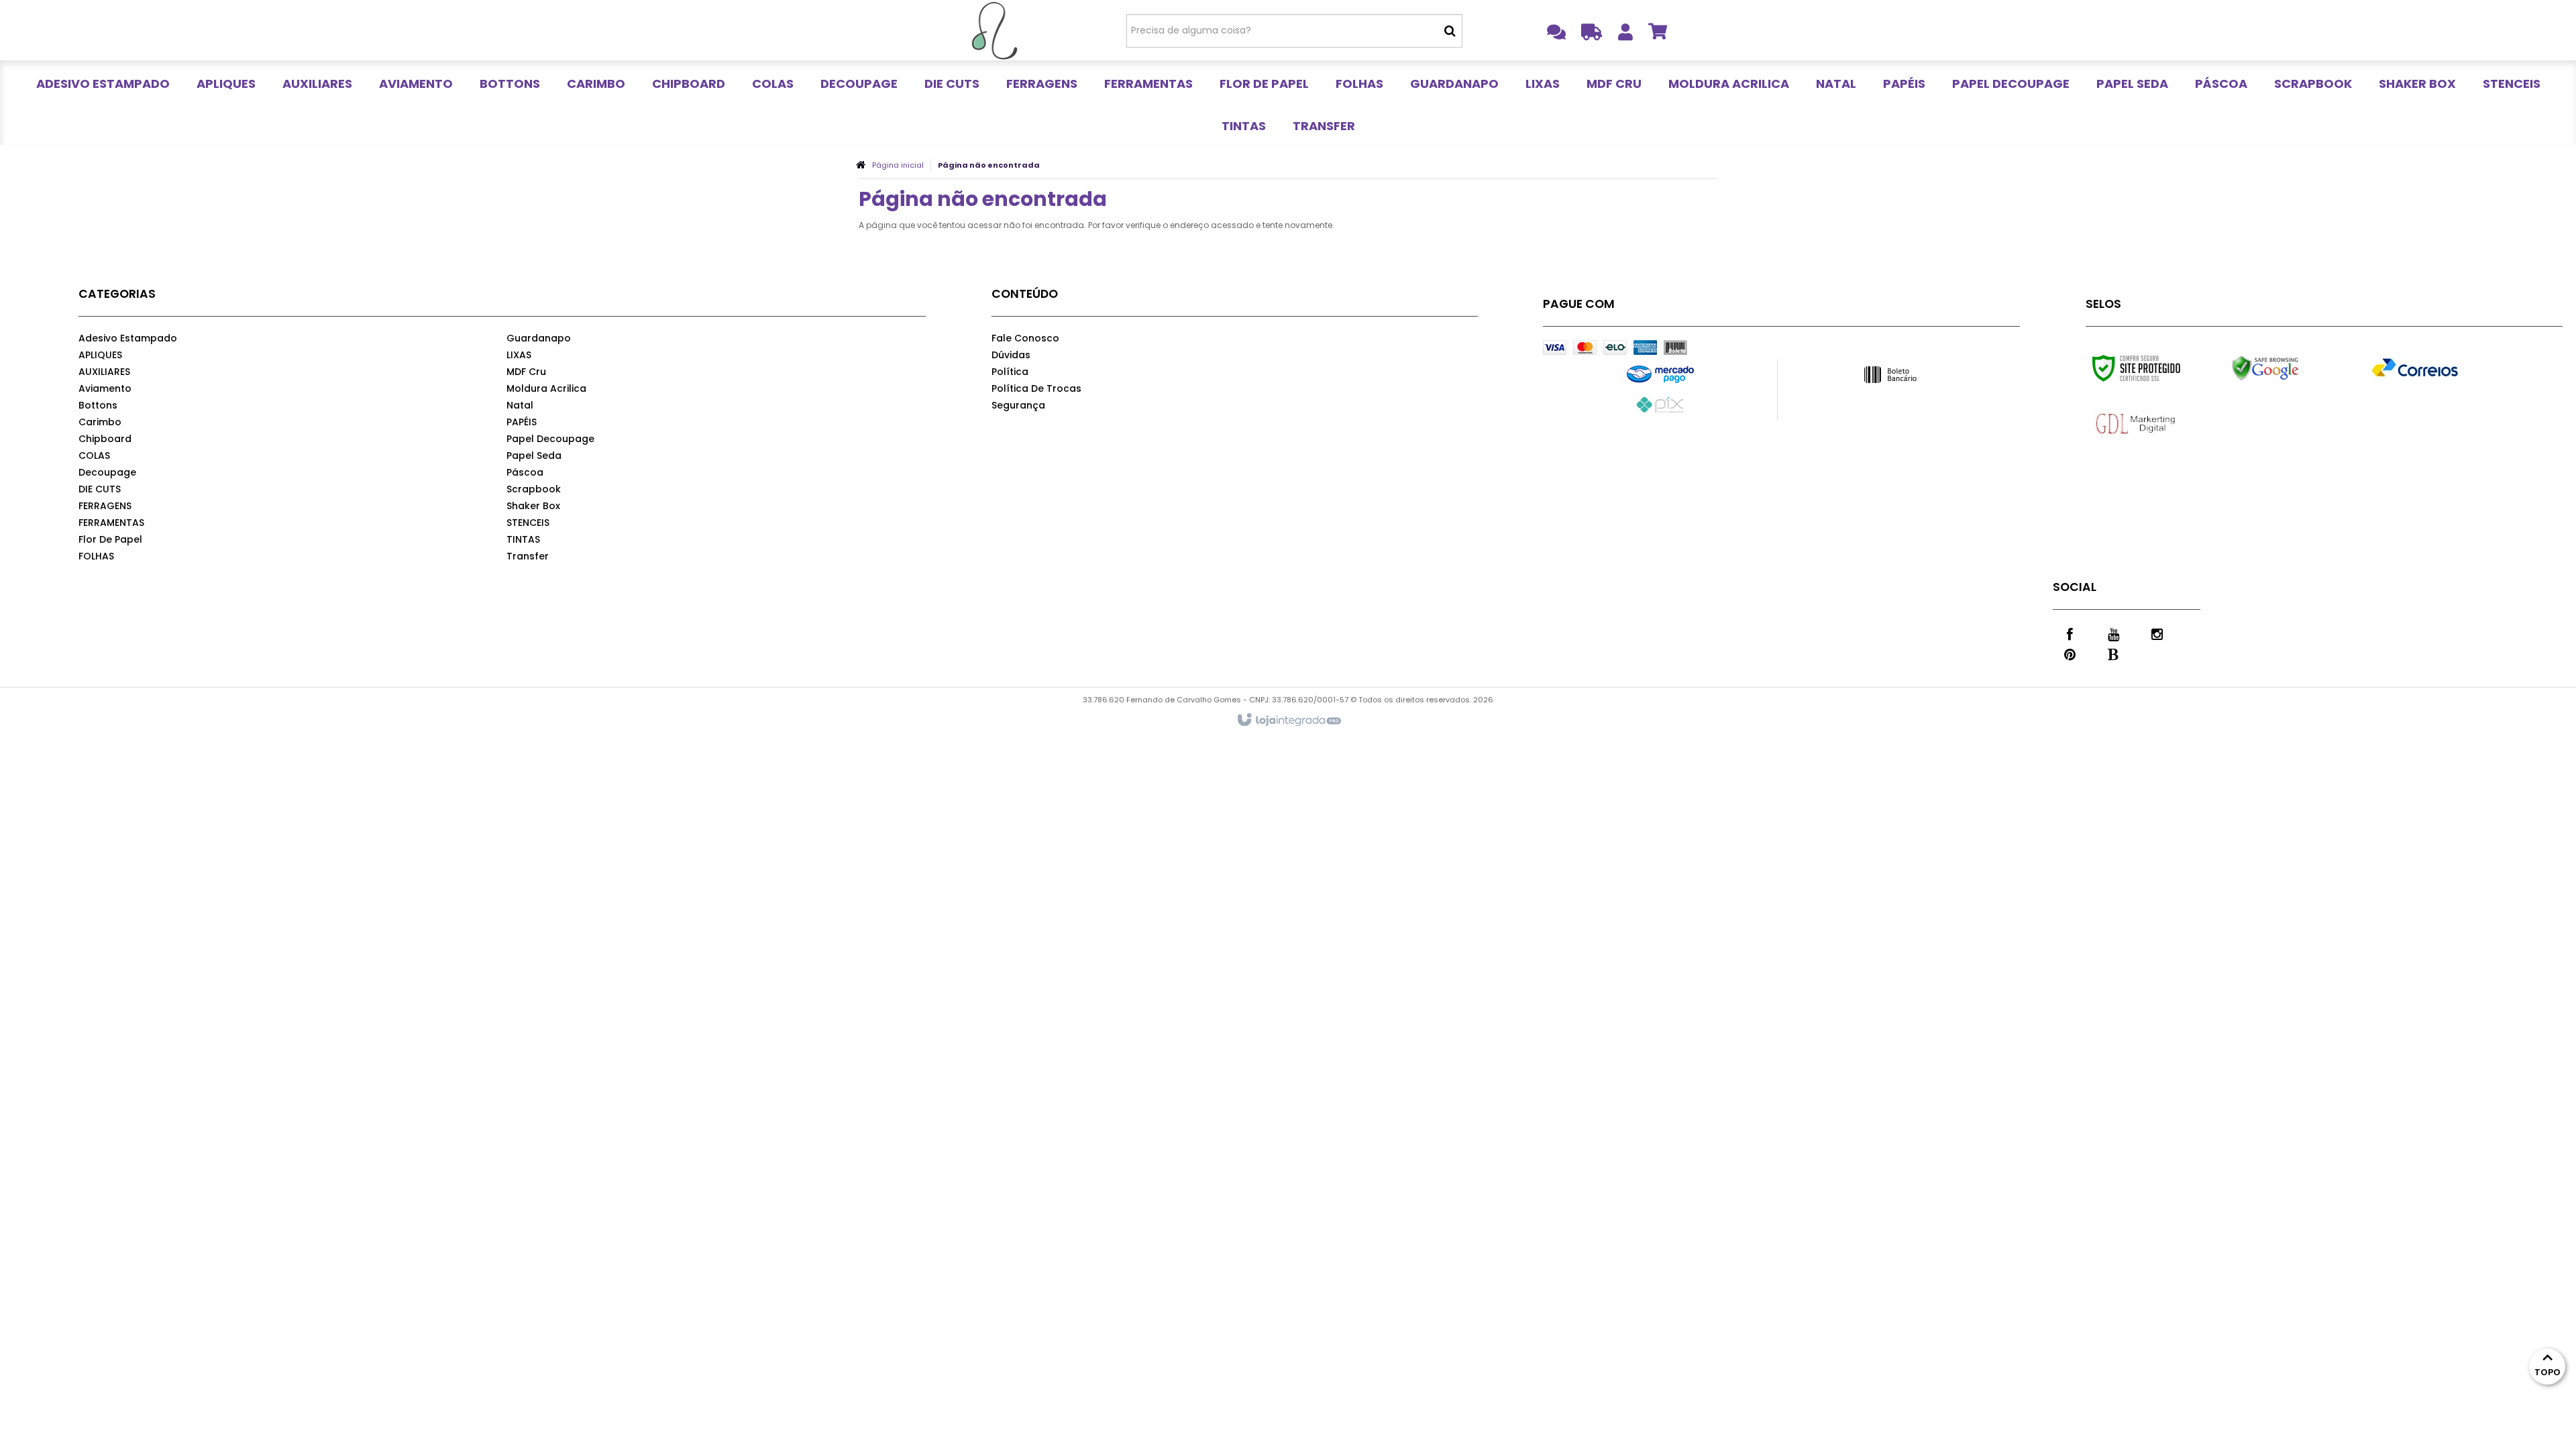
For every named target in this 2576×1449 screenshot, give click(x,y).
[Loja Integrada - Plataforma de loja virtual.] (1288, 720)
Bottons (98, 405)
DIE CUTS (100, 489)
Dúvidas (1011, 355)
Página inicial (898, 165)
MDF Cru (526, 372)
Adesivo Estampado (128, 338)
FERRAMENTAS (111, 523)
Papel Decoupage (550, 439)
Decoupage (107, 472)
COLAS (94, 455)
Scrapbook (534, 489)
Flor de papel (110, 539)
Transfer (528, 556)
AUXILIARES (104, 372)
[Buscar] (1450, 31)
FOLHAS (96, 556)
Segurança (1018, 405)
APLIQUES (100, 355)
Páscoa (525, 472)
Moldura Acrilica (546, 388)
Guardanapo (539, 338)
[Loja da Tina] (994, 30)
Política (1010, 372)
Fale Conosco (1025, 338)
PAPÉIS (522, 422)
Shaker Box (533, 506)
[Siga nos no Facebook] (2070, 633)
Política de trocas (1036, 388)
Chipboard (105, 439)
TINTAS (523, 539)
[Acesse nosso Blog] (2113, 653)
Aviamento (105, 388)
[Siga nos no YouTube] (2113, 633)
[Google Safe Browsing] (2294, 368)
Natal (520, 405)
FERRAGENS (105, 506)
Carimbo (100, 422)
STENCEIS (528, 523)
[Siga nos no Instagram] (2157, 633)
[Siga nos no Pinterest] (2070, 653)
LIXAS (519, 355)
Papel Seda (534, 455)
